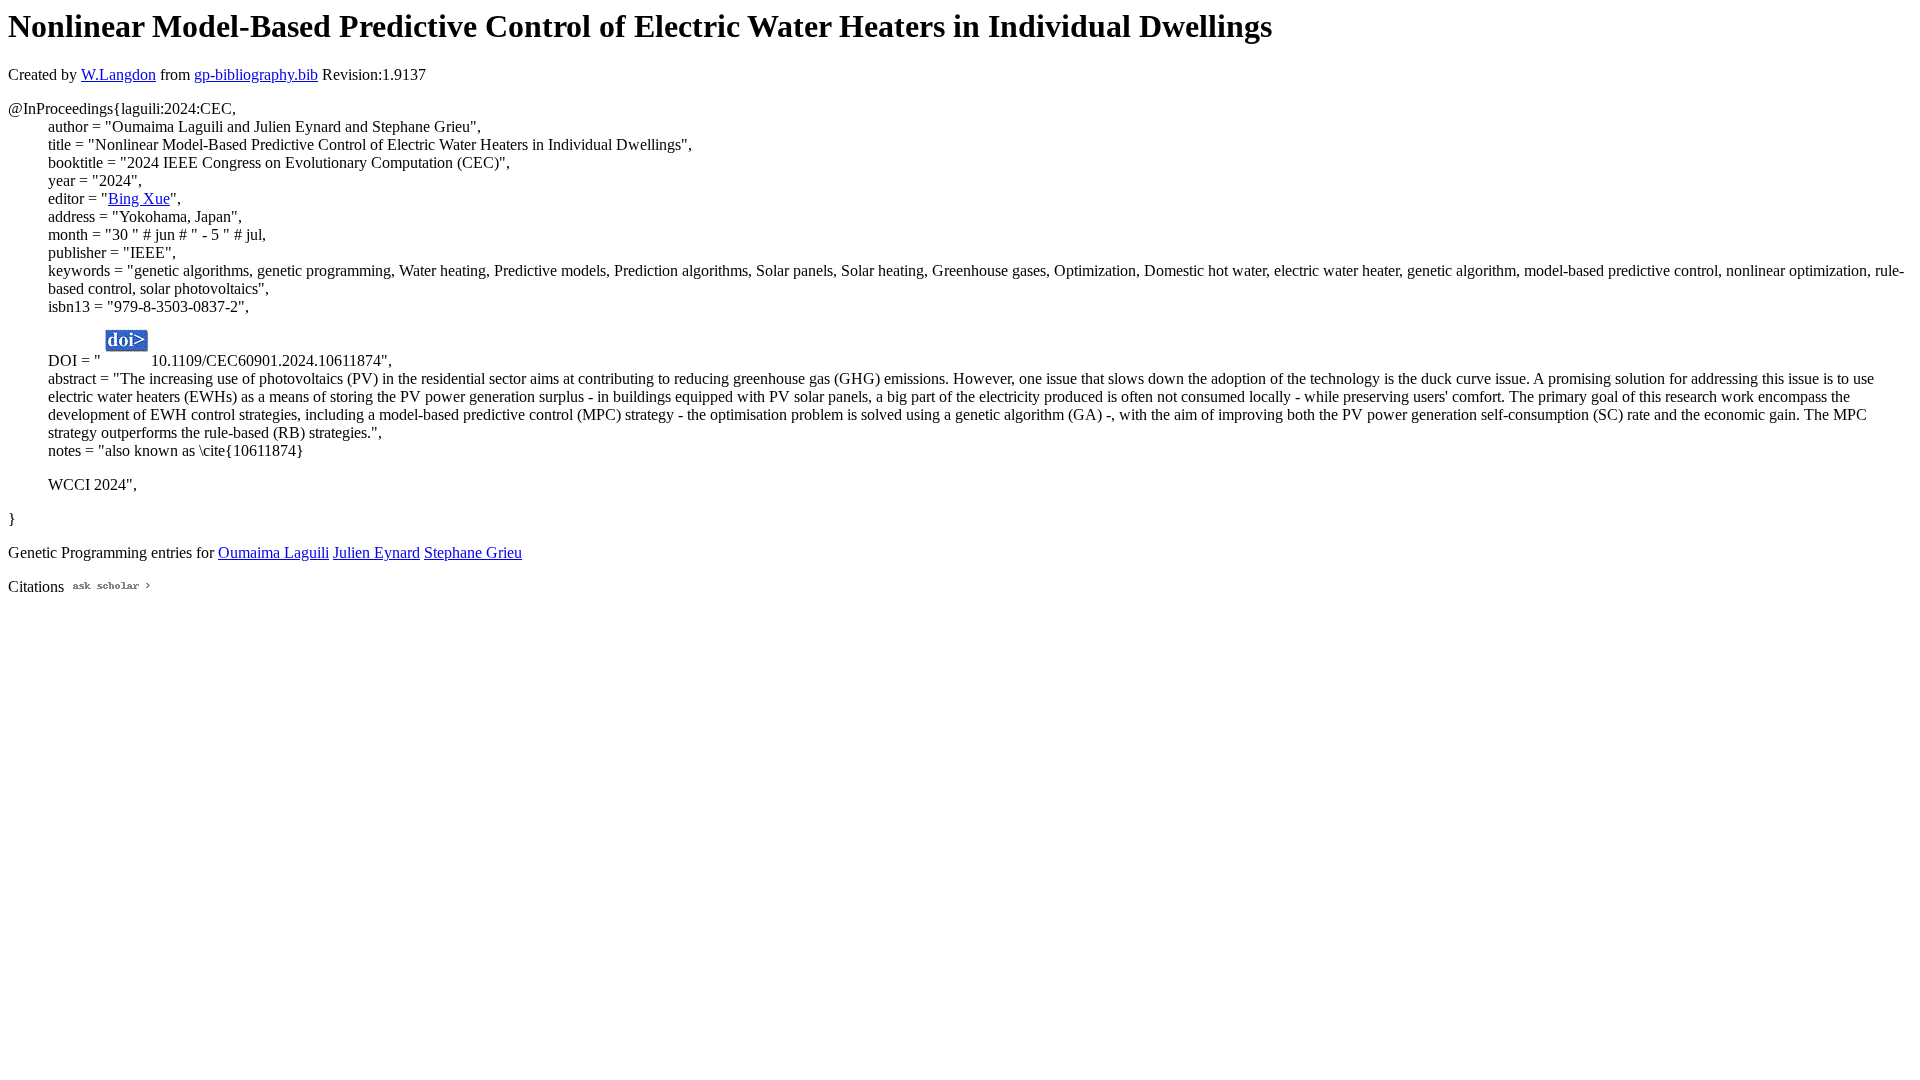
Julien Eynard (376, 552)
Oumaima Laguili (273, 552)
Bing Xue (139, 198)
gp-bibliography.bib (256, 74)
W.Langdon (118, 74)
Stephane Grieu (473, 552)
